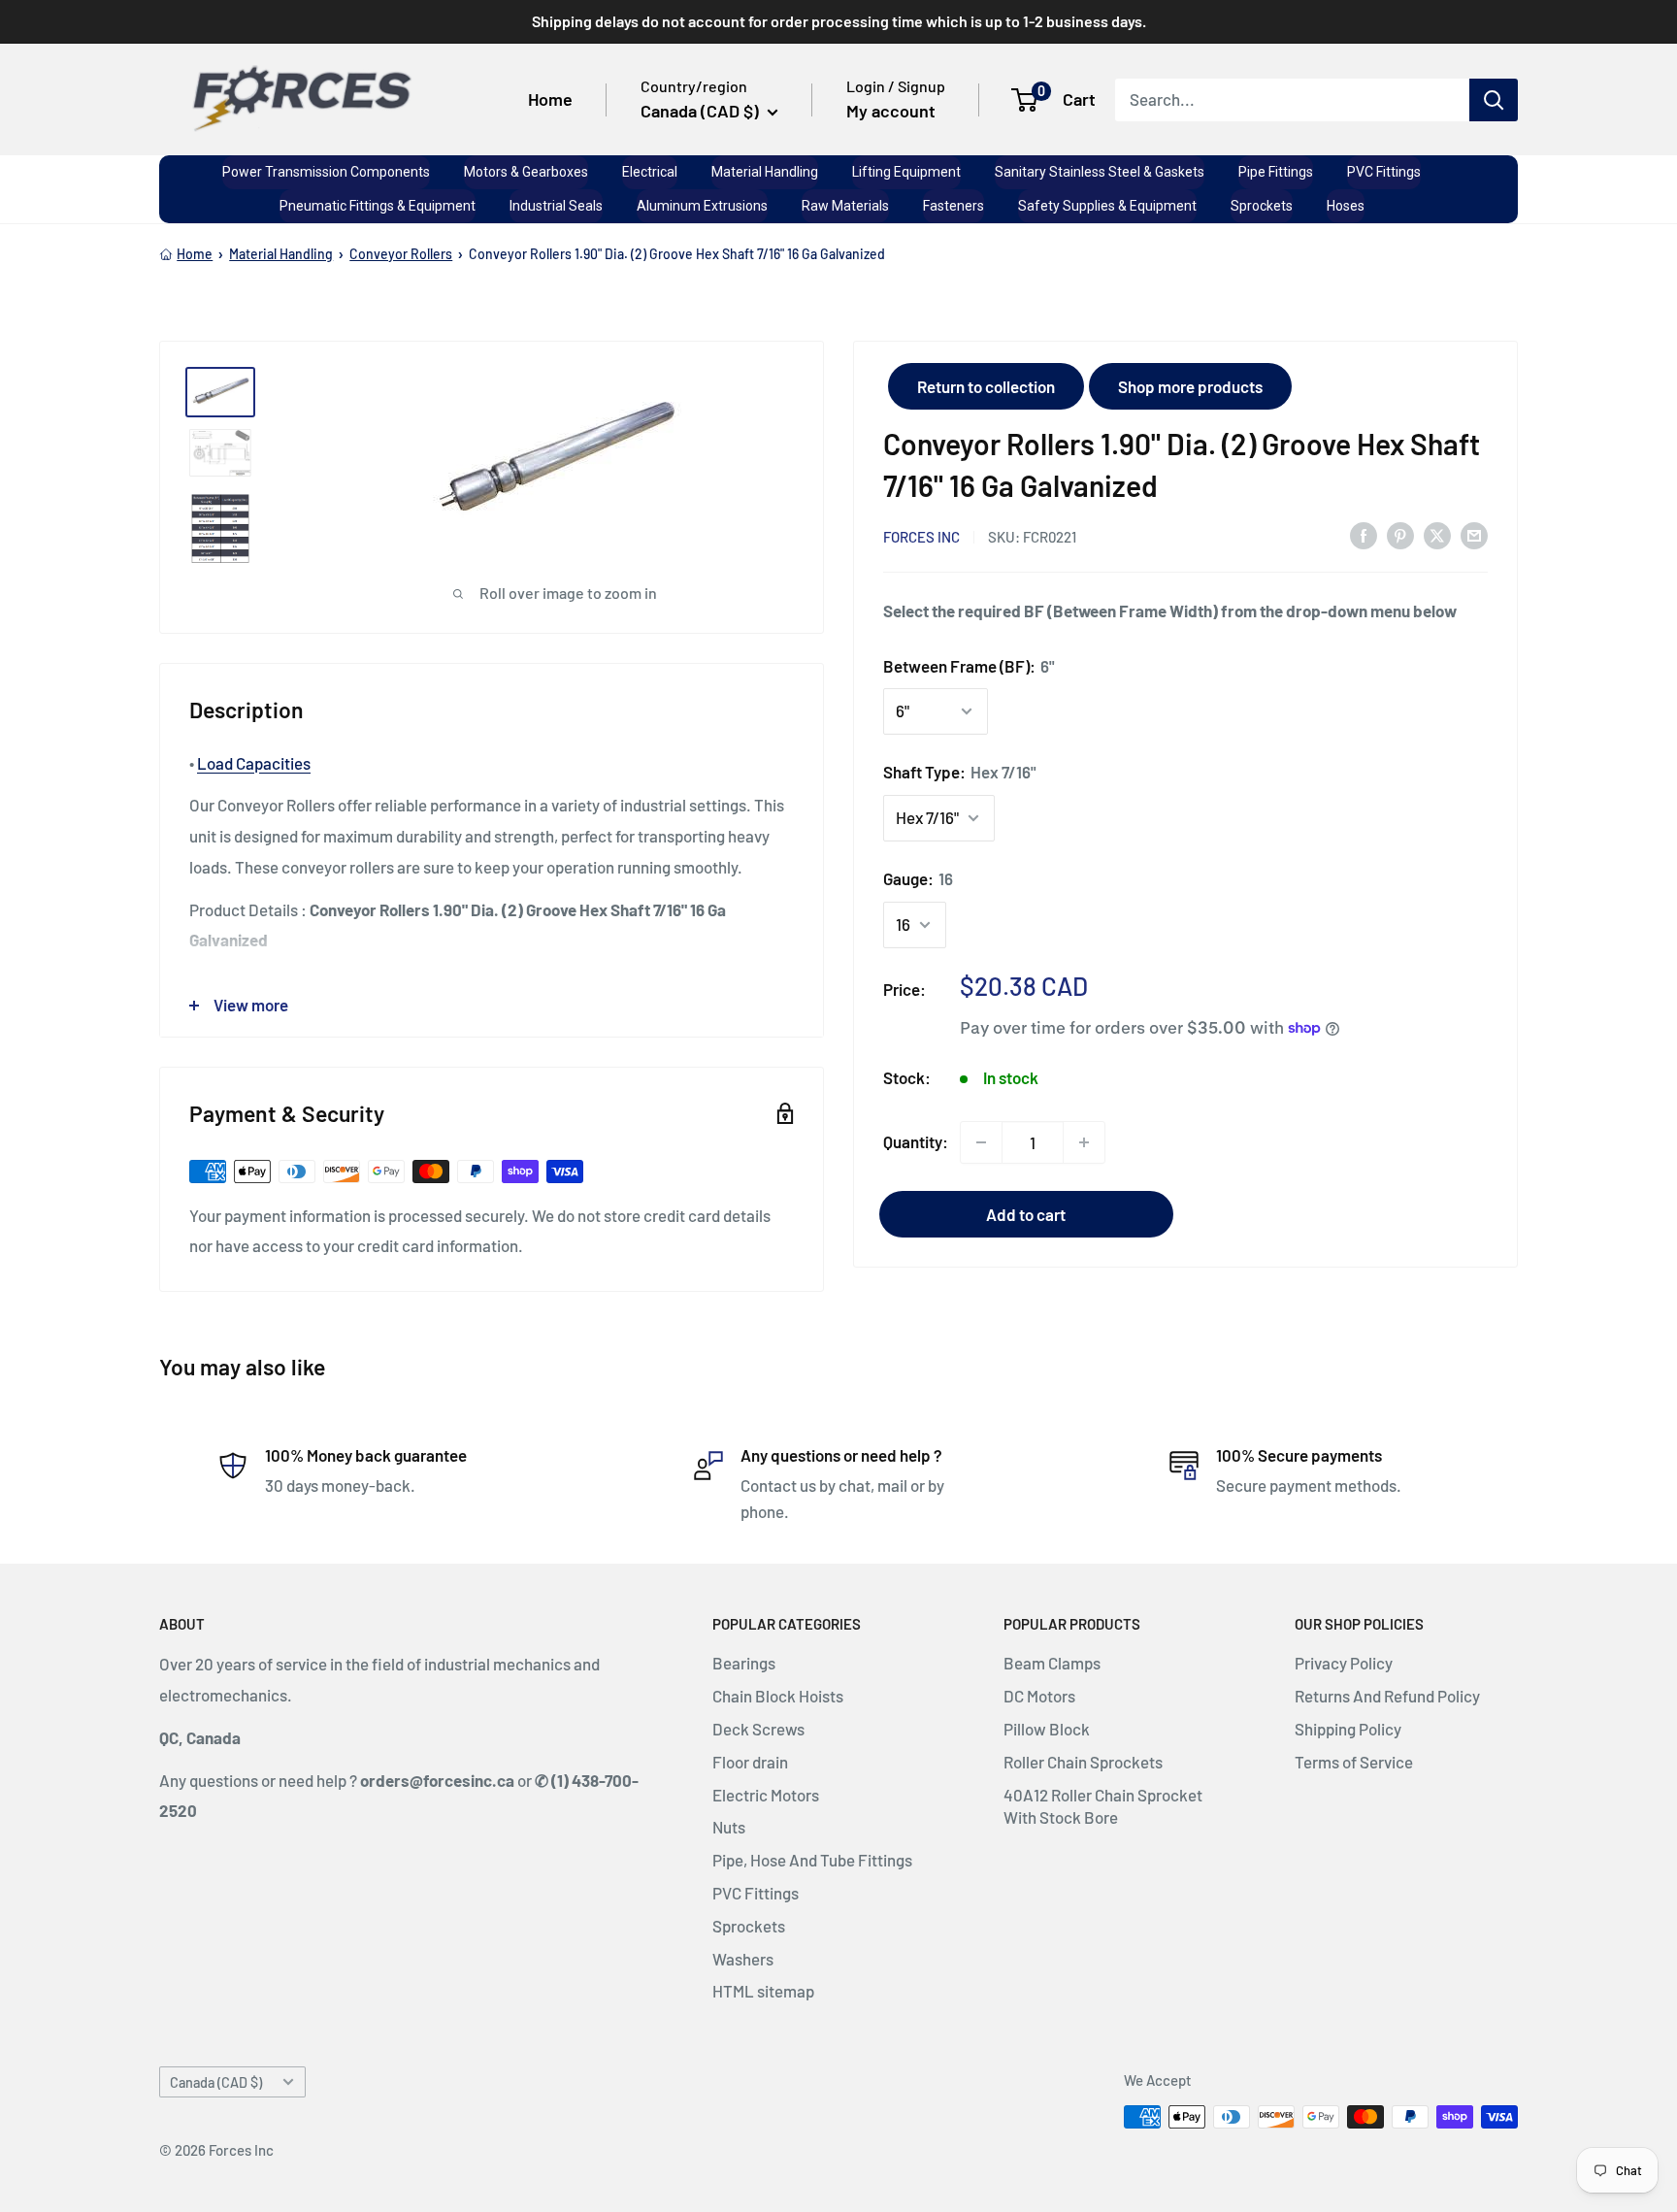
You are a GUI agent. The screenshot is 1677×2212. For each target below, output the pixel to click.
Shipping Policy (1348, 1729)
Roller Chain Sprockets (1083, 1762)
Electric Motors (766, 1795)
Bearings (744, 1663)
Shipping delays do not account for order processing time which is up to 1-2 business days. (839, 21)
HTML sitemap (763, 1991)
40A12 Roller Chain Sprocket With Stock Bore (1103, 1806)
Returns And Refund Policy (1387, 1696)
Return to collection (986, 386)
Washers (743, 1959)
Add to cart (1026, 1214)
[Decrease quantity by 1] (981, 1142)
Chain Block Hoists (778, 1696)
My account (891, 111)
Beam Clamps (1052, 1663)
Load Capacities (254, 763)
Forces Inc (921, 536)
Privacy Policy (1344, 1663)
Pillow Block (1047, 1729)
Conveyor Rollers (401, 254)
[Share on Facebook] (1364, 535)
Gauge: (918, 878)
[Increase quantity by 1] (1084, 1142)
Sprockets (749, 1926)
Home (550, 99)
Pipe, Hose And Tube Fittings (812, 1860)
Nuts (729, 1827)
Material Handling (281, 254)
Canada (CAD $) (216, 2082)
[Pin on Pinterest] (1400, 535)
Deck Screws (758, 1729)
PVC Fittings (756, 1893)
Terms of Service (1354, 1762)
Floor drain (750, 1762)
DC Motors (1039, 1696)
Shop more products (1190, 386)
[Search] (1494, 99)
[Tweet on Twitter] (1437, 535)
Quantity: (916, 1141)
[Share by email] (1474, 535)
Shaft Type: (960, 772)
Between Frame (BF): (969, 665)
